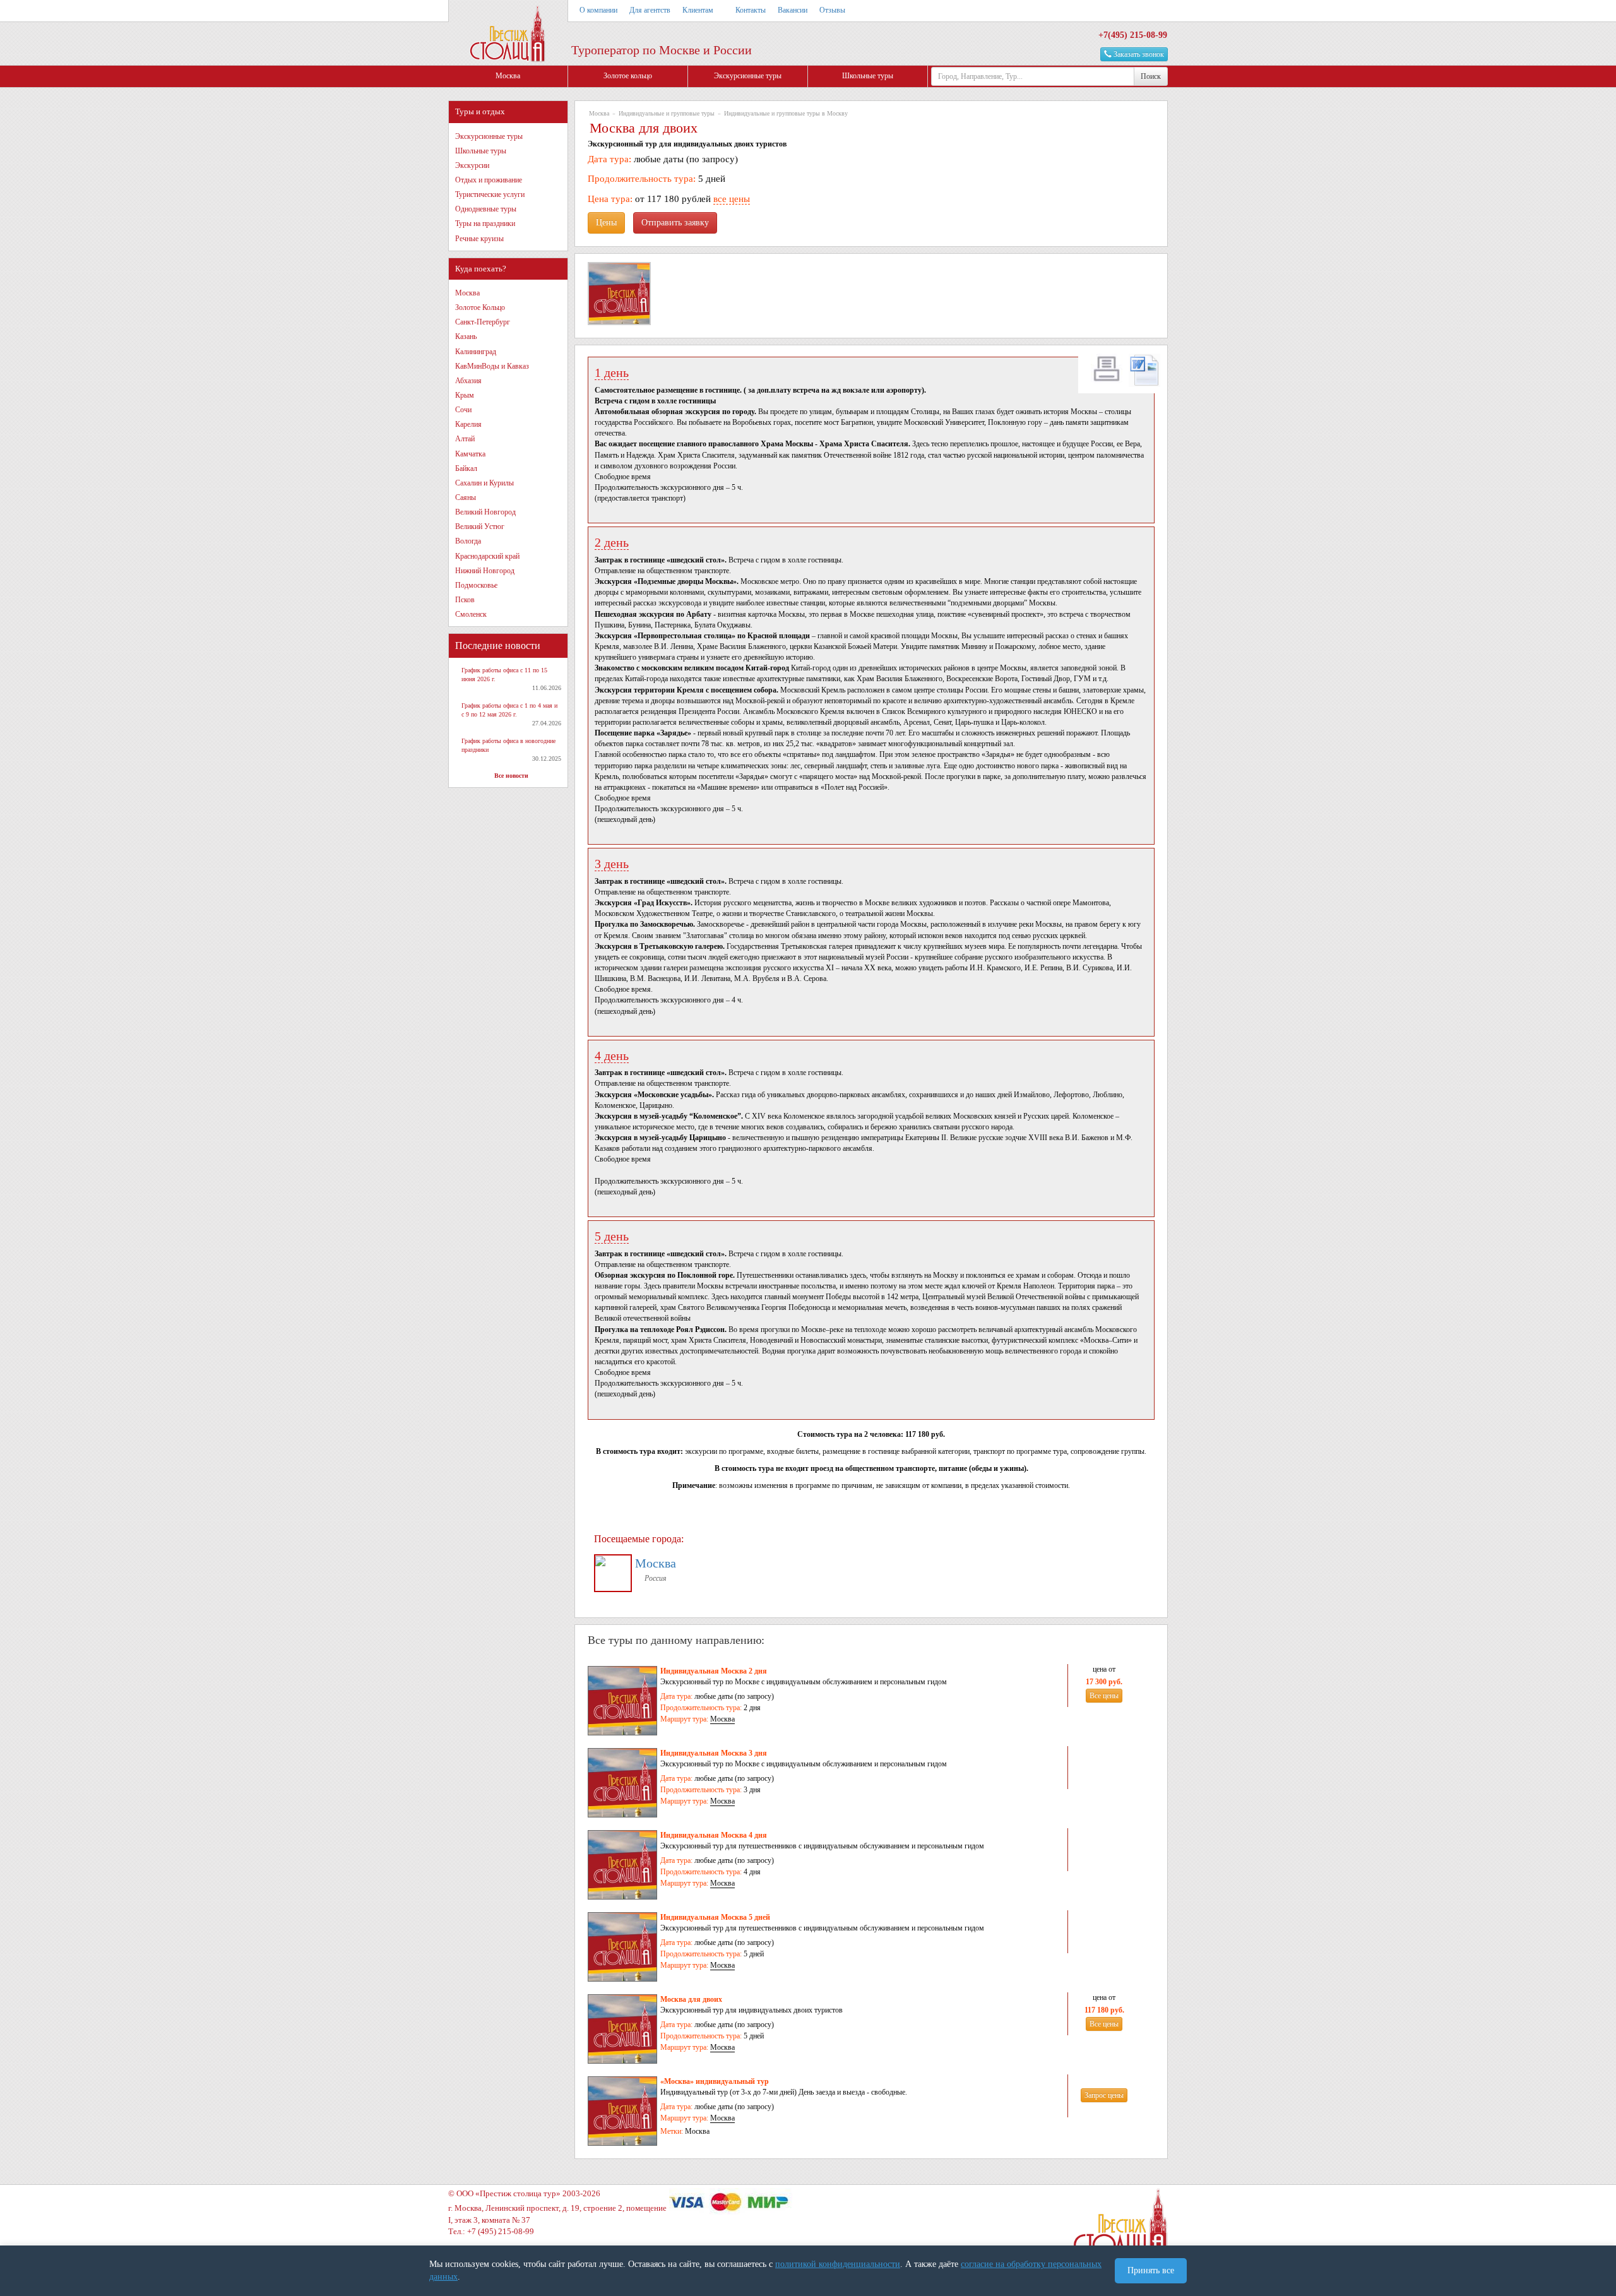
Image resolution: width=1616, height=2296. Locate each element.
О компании (598, 10)
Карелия (468, 424)
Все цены (1104, 1696)
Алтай (465, 439)
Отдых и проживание (489, 180)
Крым (465, 395)
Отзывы (832, 10)
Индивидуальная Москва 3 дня (714, 1753)
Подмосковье (476, 585)
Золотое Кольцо (480, 307)
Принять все (1151, 2270)
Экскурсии (472, 165)
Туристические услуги (490, 194)
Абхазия (468, 381)
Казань (466, 336)
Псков (465, 600)
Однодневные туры (486, 209)
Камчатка (470, 454)
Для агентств (650, 10)
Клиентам (698, 10)
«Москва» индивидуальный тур (715, 2081)
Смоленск (471, 614)
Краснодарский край (487, 556)
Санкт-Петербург (483, 322)
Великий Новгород (485, 512)
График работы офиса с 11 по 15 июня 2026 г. (504, 675)
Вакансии (793, 10)
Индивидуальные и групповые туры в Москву (786, 113)
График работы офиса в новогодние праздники (508, 745)
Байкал (466, 468)
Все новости (511, 776)
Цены (606, 223)
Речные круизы (479, 239)
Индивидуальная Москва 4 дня (714, 1835)
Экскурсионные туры (748, 76)
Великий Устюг (480, 526)
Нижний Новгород (485, 571)
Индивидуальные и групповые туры (667, 113)
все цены (732, 199)
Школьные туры (868, 76)
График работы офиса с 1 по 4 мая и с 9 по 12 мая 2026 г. (509, 710)
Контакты (751, 10)
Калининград (476, 352)
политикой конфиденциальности (838, 2264)
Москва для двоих (691, 1999)
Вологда (468, 541)
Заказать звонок (1138, 54)
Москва (508, 76)
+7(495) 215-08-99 (1133, 35)
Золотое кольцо (628, 76)
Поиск (1151, 76)
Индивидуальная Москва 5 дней (715, 1917)
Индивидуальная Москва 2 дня (714, 1671)
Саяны (466, 497)
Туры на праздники (485, 223)
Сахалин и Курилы (484, 483)
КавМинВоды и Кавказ (492, 366)
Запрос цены (1104, 2095)
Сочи (463, 410)
